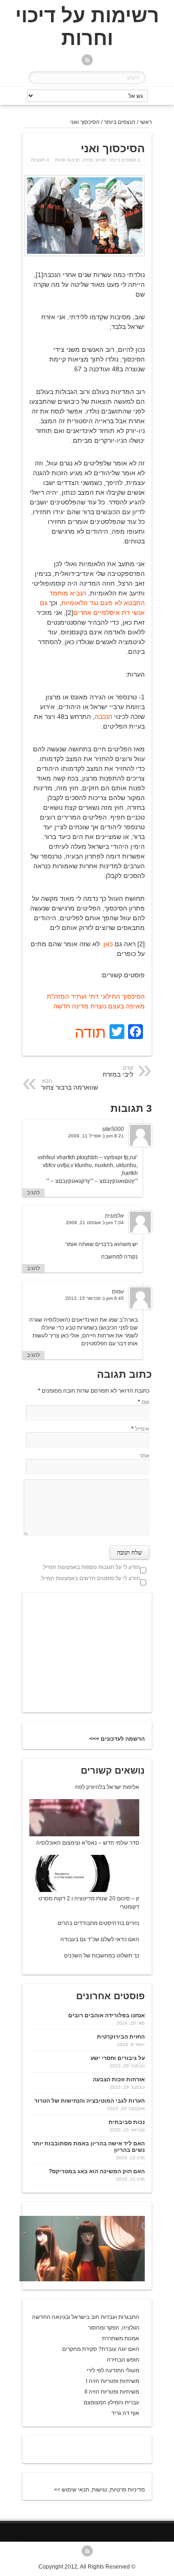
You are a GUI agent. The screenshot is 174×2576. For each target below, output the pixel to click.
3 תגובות (40, 160)
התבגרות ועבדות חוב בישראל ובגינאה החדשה (86, 2317)
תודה (90, 1033)
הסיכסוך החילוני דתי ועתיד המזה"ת (96, 996)
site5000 (113, 1129)
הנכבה (103, 717)
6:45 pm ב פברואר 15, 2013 (95, 1298)
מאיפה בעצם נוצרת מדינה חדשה (99, 1006)
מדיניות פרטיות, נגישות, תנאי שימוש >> (99, 2490)
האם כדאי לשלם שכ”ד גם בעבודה (100, 1939)
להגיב (33, 1193)
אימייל (142, 1429)
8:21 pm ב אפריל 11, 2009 (96, 1136)
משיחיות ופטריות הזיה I (113, 2381)
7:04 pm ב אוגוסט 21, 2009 (95, 1223)
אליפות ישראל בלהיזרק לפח (107, 1787)
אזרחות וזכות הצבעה (119, 2079)
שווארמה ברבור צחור (69, 1085)
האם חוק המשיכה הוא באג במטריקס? (97, 2171)
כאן (108, 944)
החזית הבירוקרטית (121, 2037)
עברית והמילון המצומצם (111, 2402)
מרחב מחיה (94, 160)
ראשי (146, 122)
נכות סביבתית (127, 2122)
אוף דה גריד (125, 2413)
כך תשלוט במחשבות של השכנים (102, 1956)
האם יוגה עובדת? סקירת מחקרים (101, 2349)
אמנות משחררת (121, 2338)
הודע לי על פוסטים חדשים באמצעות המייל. (90, 1578)
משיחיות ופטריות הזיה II (112, 2392)
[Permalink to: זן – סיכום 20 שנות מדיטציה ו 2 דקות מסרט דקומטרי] (74, 1890)
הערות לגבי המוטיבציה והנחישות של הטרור (90, 2101)
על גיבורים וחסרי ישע (118, 2058)
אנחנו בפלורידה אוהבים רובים (106, 2015)
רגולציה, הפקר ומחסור (114, 2328)
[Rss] (87, 61)
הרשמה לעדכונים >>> (117, 1739)
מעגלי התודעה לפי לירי (113, 2370)
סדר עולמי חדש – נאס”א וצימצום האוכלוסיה (88, 1843)
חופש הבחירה (123, 2360)
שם (145, 1402)
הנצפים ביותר (120, 122)
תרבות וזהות (68, 160)
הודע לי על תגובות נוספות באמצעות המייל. (91, 1567)
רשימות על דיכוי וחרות (87, 27)
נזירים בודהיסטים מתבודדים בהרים (98, 1923)
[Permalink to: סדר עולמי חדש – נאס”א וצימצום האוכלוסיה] (74, 1834)
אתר (144, 1456)
